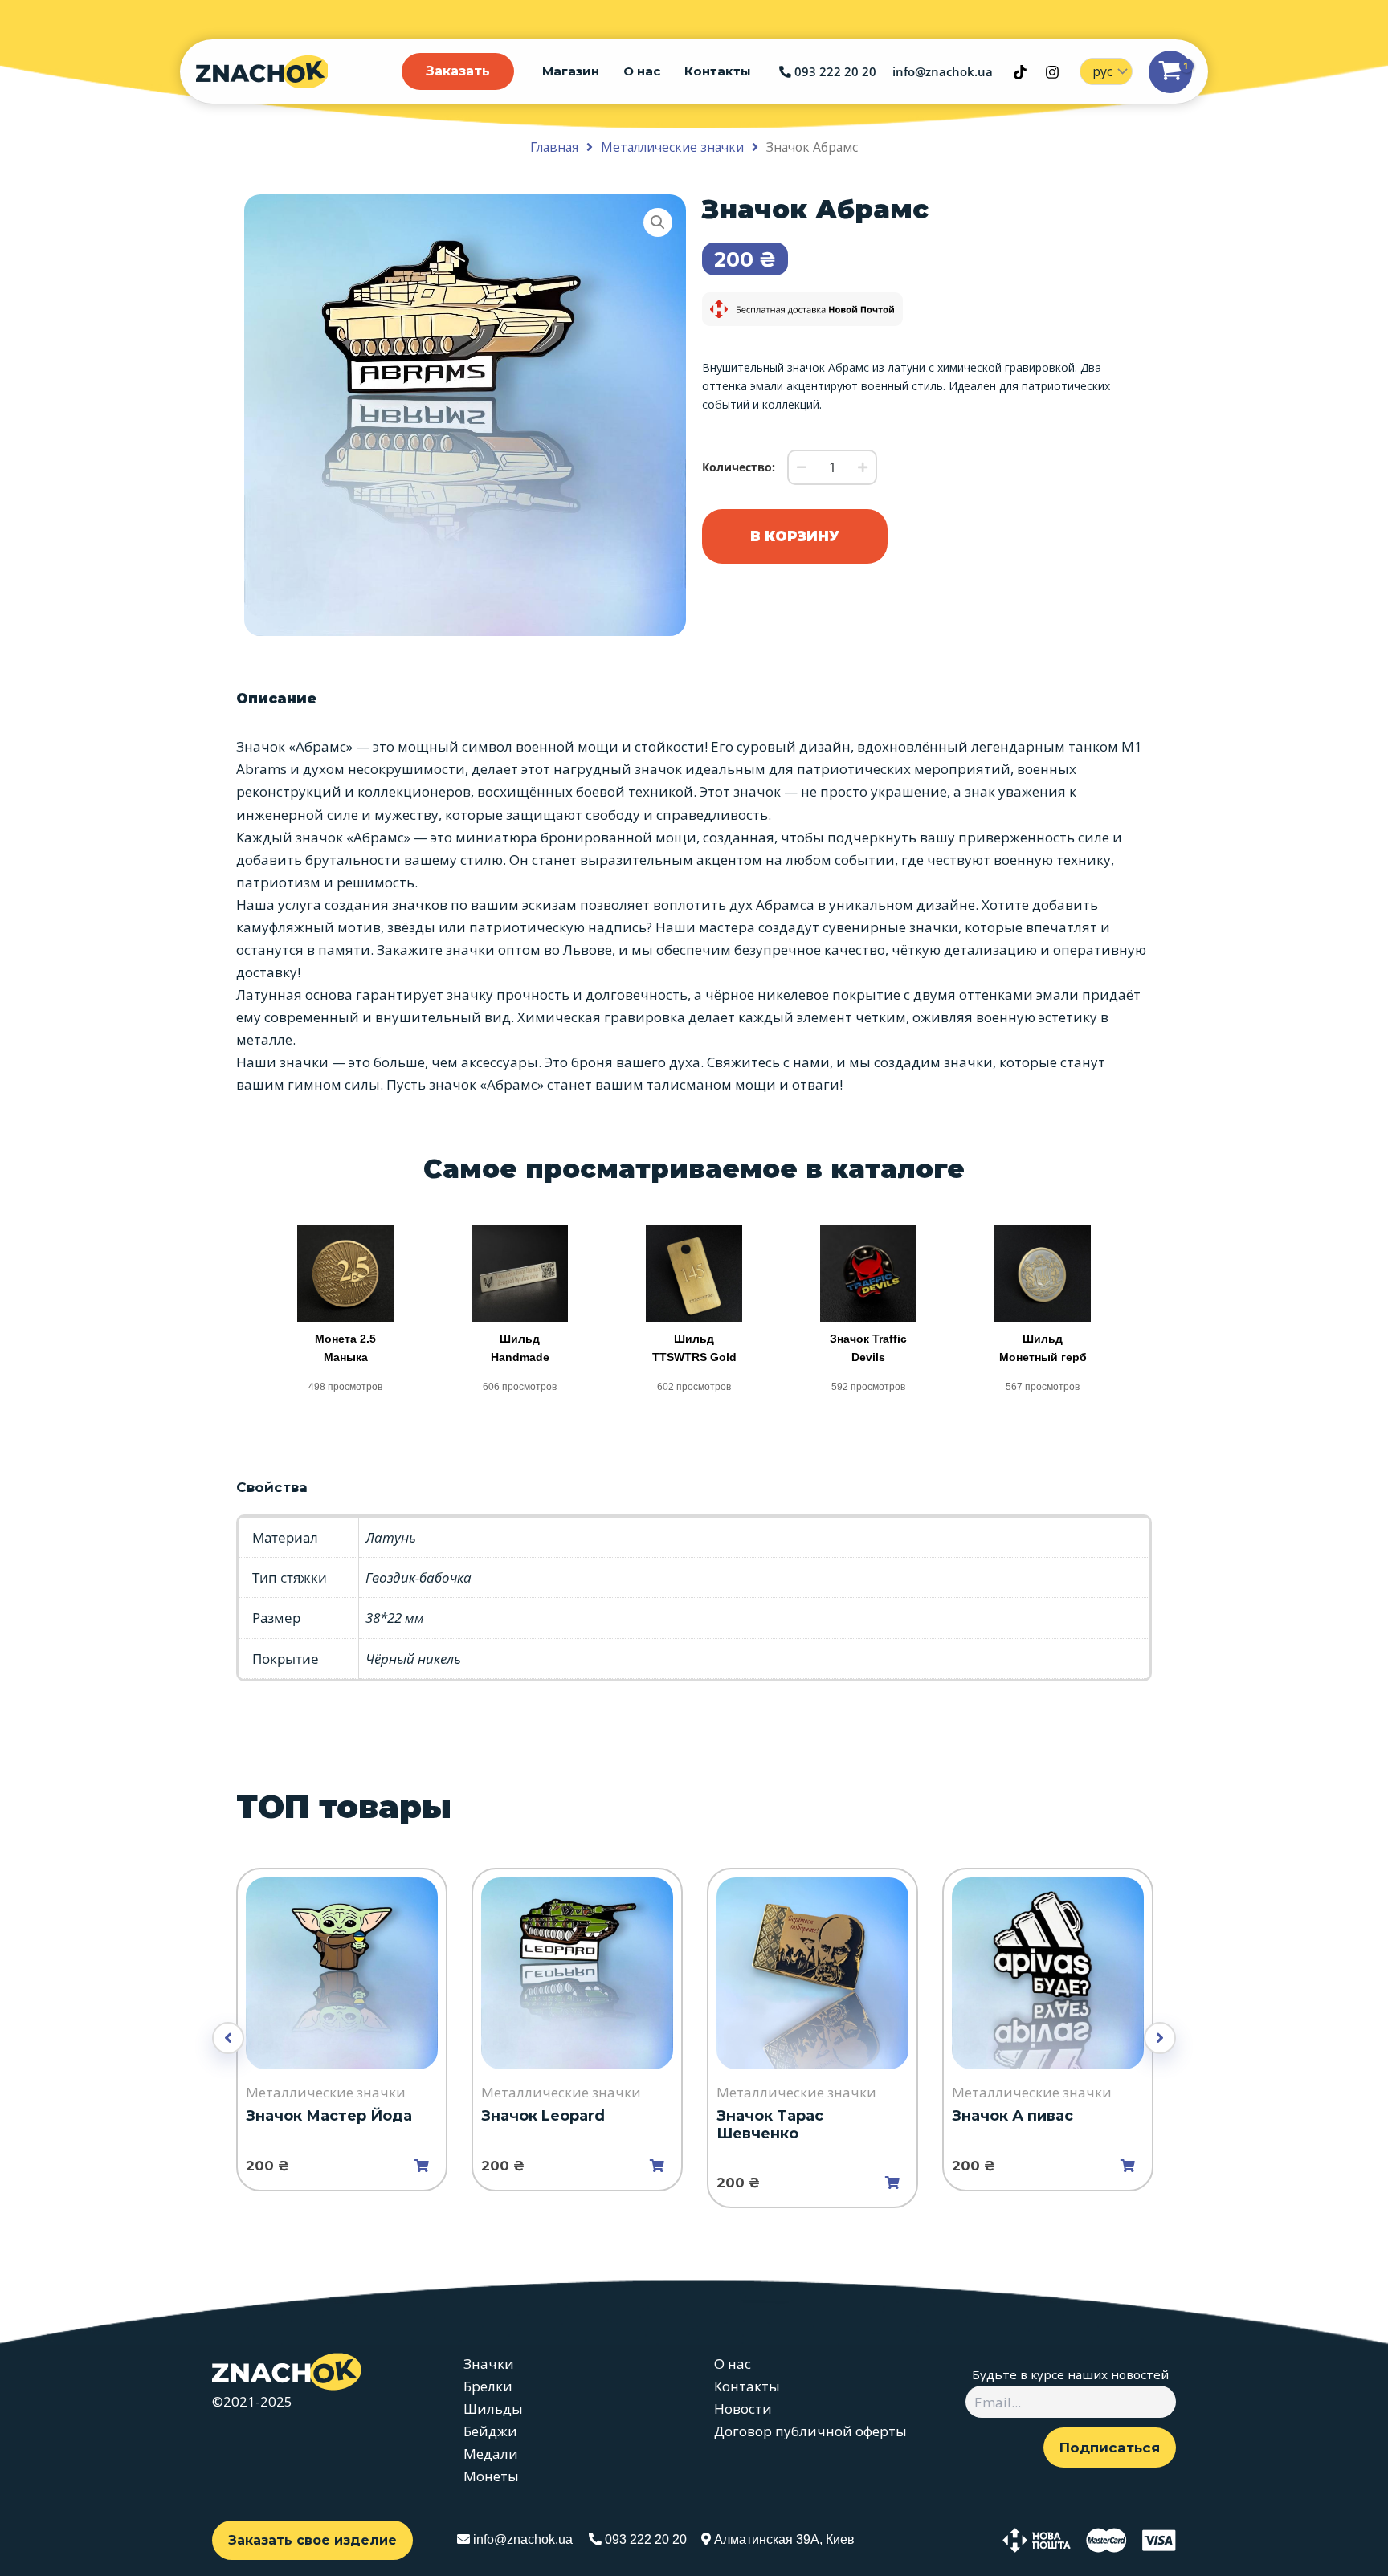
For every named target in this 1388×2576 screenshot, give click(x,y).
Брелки (488, 2386)
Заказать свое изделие (312, 2540)
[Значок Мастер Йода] (342, 1973)
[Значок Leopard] (577, 1973)
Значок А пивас (1012, 2116)
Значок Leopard (543, 2116)
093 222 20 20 (834, 71)
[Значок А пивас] (1048, 1973)
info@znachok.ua (943, 71)
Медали (491, 2454)
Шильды (493, 2409)
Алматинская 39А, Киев (783, 2539)
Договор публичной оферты (810, 2431)
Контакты (718, 71)
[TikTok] (1020, 72)
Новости (743, 2409)
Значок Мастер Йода (329, 2116)
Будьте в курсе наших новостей (1070, 2374)
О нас (642, 71)
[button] (658, 222)
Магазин (571, 71)
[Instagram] (1052, 72)
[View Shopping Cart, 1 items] (1170, 72)
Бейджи (490, 2431)
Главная (554, 147)
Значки (489, 2364)
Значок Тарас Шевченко (770, 2125)
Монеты (491, 2476)
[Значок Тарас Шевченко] (812, 1973)
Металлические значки (672, 147)
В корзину (795, 536)
